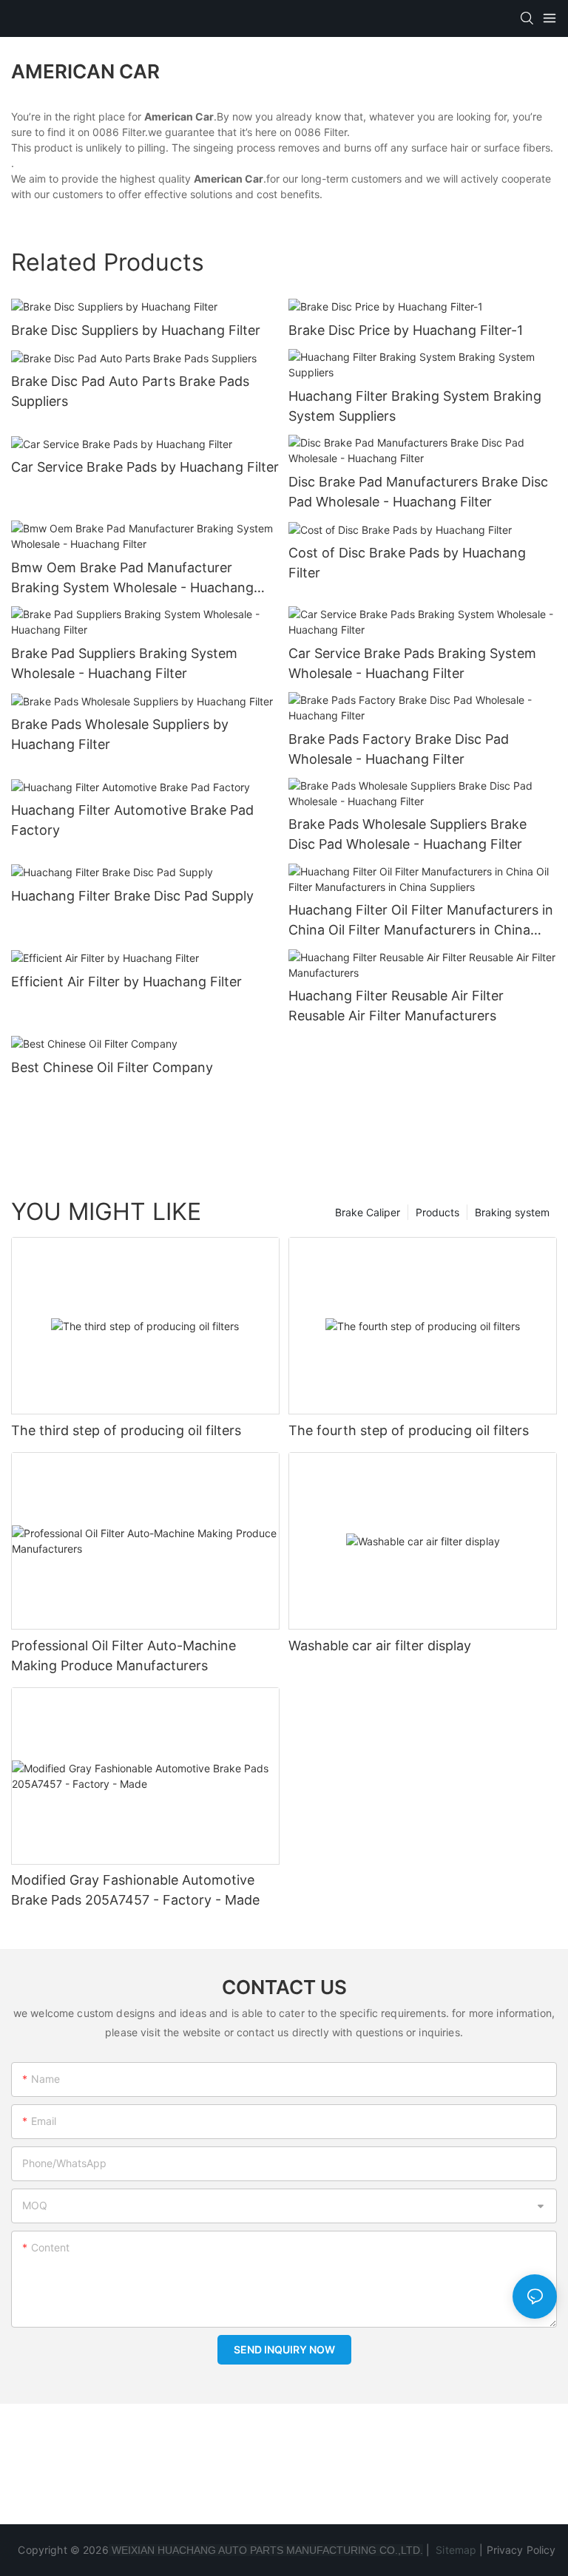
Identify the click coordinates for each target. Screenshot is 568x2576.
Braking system (512, 1212)
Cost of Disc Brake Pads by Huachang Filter (407, 563)
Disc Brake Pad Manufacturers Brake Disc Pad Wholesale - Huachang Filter (418, 492)
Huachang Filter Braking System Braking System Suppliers (415, 406)
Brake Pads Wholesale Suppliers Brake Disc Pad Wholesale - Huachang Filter (408, 834)
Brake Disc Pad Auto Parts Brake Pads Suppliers (130, 391)
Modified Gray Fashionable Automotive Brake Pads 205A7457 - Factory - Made (135, 1890)
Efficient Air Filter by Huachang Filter (126, 982)
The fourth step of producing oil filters (409, 1430)
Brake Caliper (368, 1212)
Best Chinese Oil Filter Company (112, 1067)
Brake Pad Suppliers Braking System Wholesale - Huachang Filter (124, 663)
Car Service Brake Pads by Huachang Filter (145, 467)
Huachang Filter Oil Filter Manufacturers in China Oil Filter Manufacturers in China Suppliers (421, 921)
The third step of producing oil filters (126, 1430)
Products (437, 1212)
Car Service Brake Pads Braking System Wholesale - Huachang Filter (412, 663)
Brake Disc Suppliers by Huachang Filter (136, 330)
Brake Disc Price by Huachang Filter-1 (406, 330)
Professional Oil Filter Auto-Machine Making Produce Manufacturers (124, 1655)
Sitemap (454, 2550)
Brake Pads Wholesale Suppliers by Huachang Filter (120, 734)
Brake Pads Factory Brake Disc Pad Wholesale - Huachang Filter (399, 749)
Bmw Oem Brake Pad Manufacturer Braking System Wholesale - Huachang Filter (132, 579)
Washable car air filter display (380, 1645)
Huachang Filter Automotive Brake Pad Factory (132, 820)
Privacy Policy (521, 2550)
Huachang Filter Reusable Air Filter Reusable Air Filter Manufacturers (396, 1006)
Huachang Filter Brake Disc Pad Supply (132, 896)
